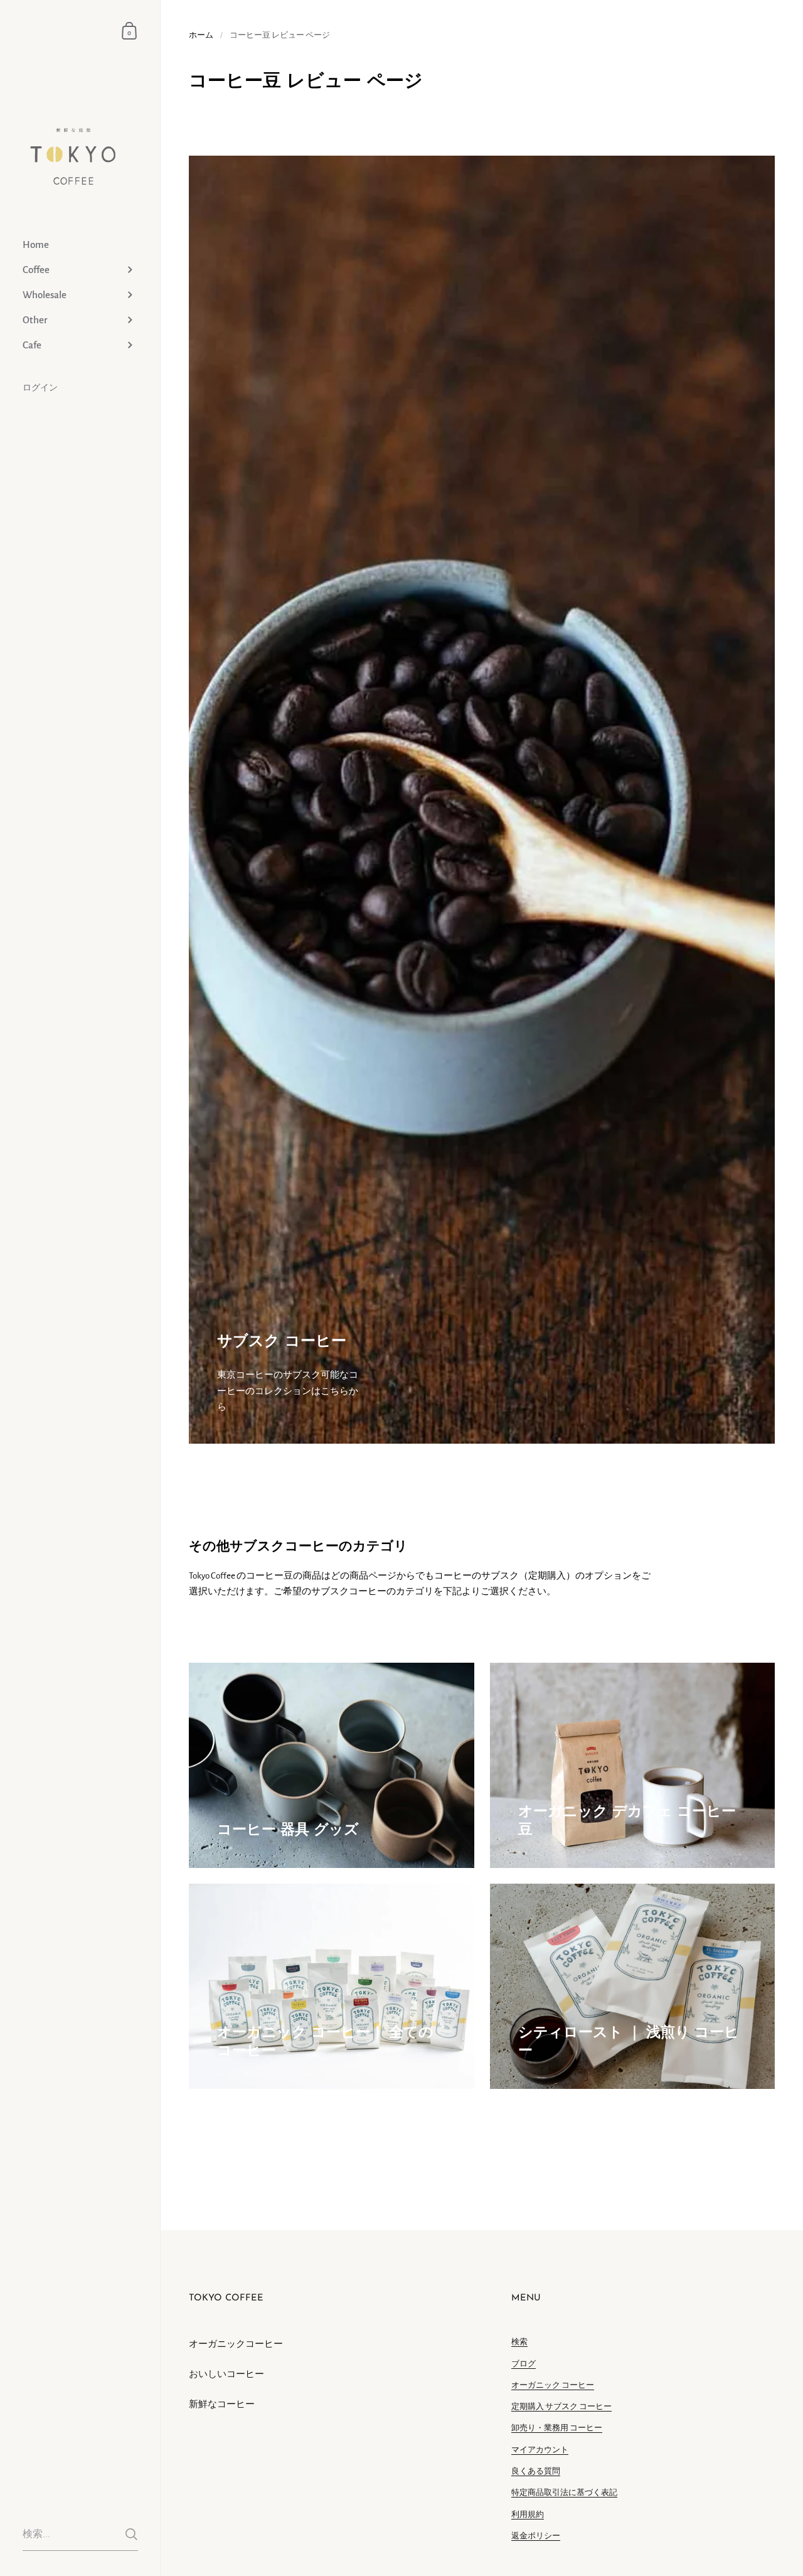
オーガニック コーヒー (553, 2385)
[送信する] (131, 2534)
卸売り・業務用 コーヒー (557, 2428)
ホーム (201, 35)
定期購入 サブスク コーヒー (561, 2407)
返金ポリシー (536, 2536)
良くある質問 (536, 2471)
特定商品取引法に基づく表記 (564, 2493)
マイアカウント (540, 2450)
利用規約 (528, 2515)
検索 (519, 2342)
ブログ (524, 2364)
